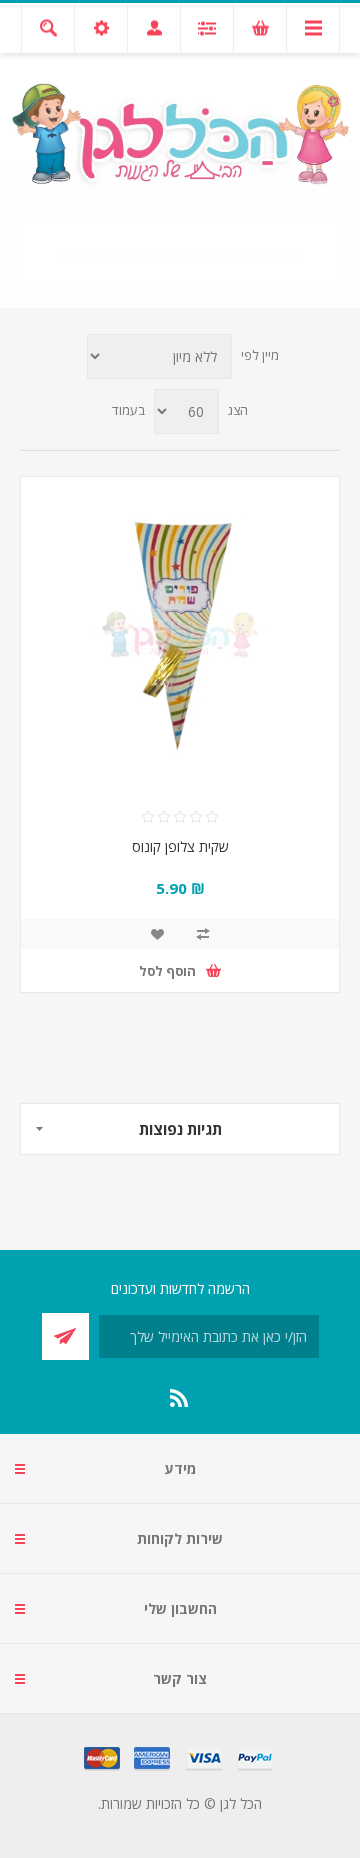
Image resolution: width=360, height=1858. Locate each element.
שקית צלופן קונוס (180, 846)
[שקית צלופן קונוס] (180, 636)
